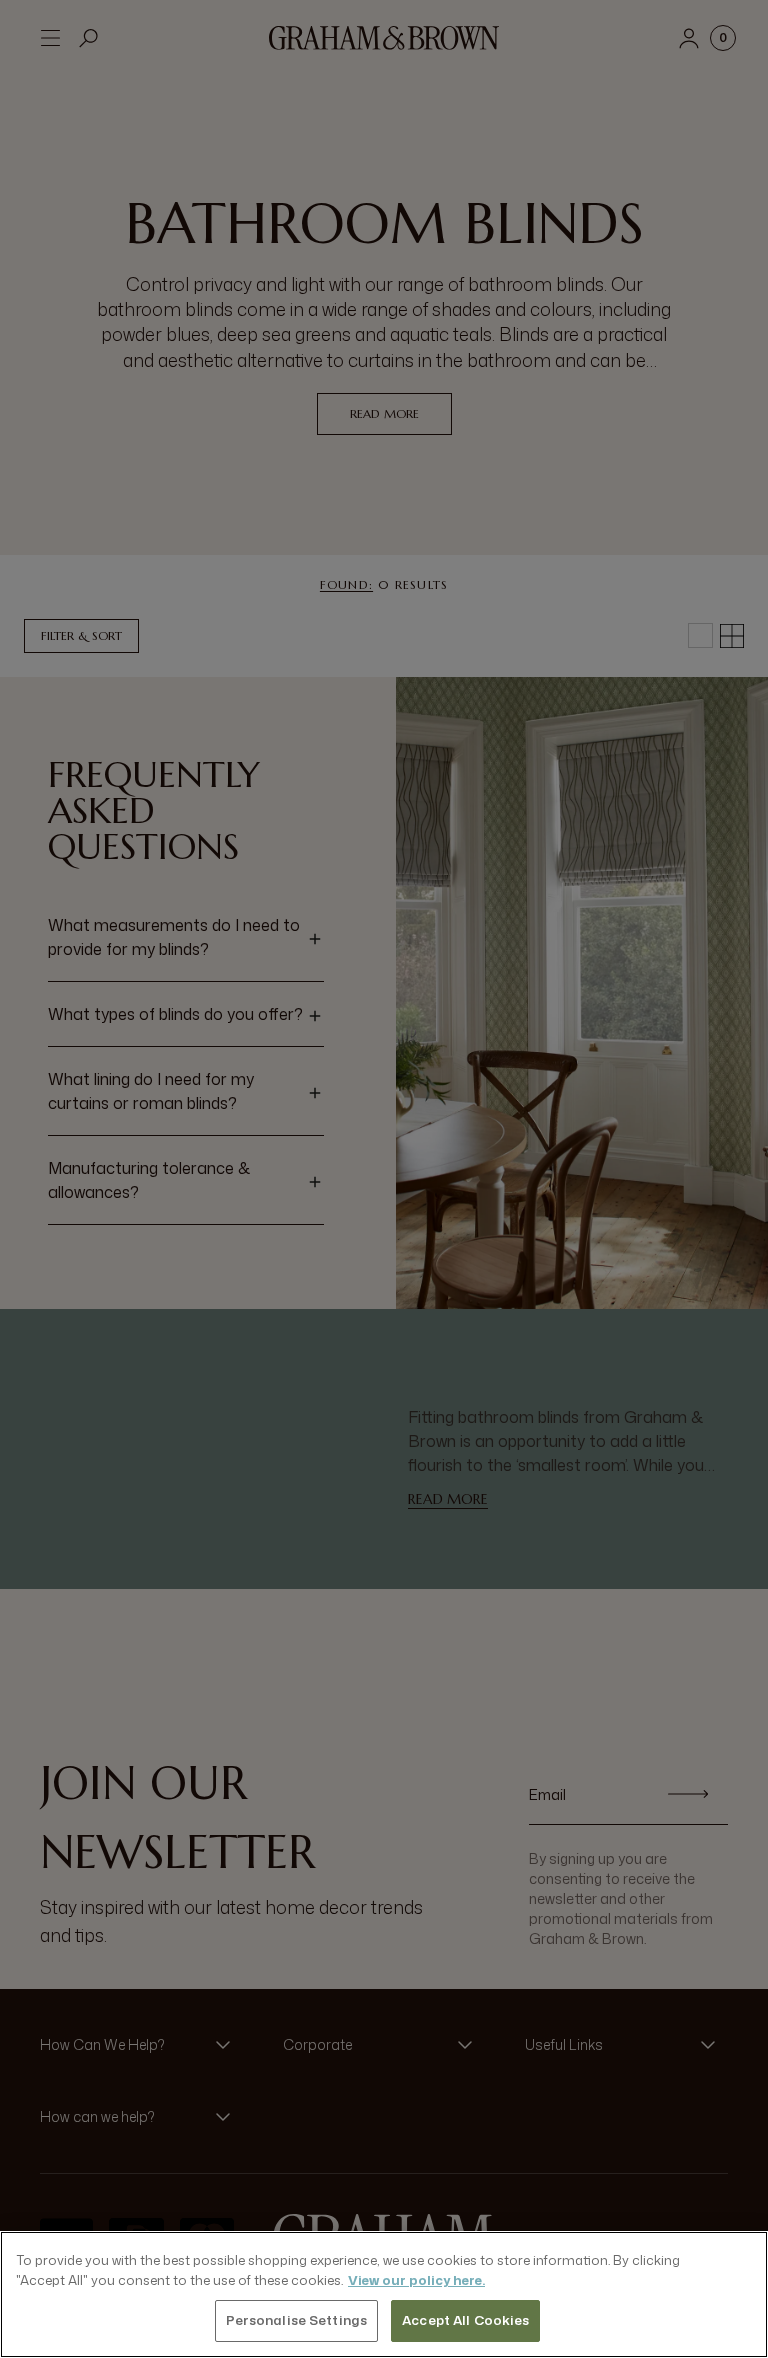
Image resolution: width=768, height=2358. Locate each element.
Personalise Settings (297, 2320)
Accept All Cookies (465, 2320)
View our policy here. (416, 2280)
